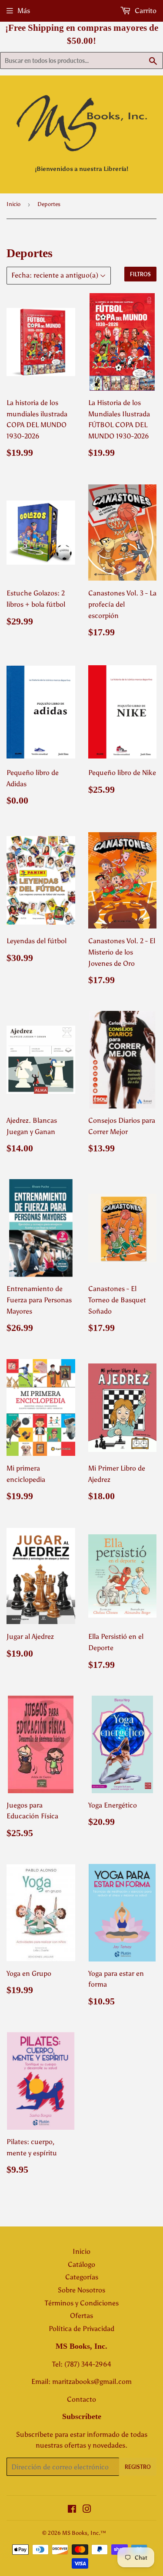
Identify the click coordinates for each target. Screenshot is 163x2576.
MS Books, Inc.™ (84, 2533)
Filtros (140, 274)
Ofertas (81, 2316)
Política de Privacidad (81, 2329)
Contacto (81, 2399)
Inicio (13, 204)
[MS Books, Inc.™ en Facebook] (72, 2510)
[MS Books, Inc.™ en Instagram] (87, 2510)
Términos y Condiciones (82, 2303)
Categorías (82, 2277)
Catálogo (81, 2264)
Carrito (145, 11)
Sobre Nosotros (81, 2290)
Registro (138, 2467)
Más (24, 11)
